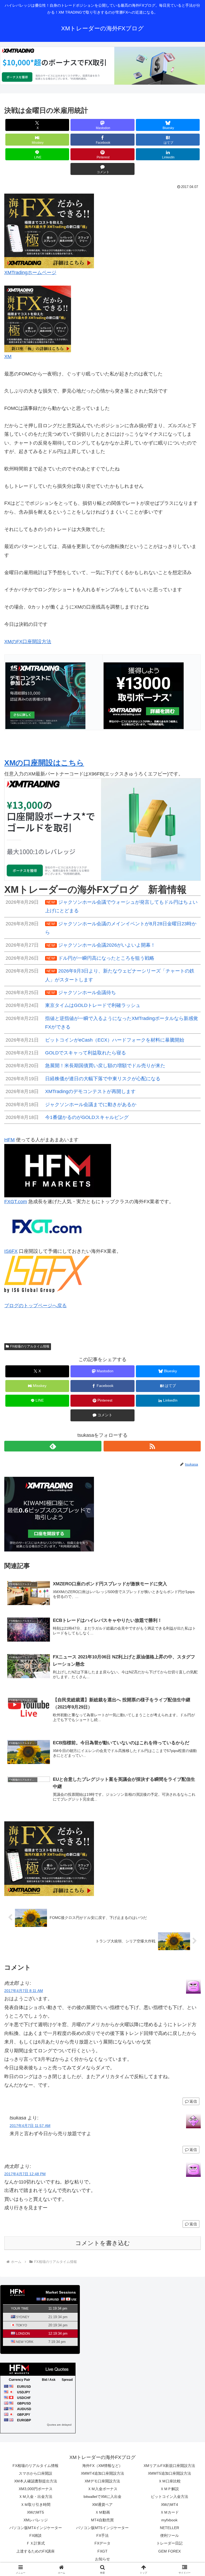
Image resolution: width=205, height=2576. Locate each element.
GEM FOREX (169, 2551)
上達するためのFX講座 (36, 2551)
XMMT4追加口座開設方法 (102, 2473)
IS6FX (11, 1251)
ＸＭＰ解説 (169, 2489)
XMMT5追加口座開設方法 (169, 2473)
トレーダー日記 (169, 2543)
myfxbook (169, 2520)
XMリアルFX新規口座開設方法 (169, 2466)
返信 (193, 2101)
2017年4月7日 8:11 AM (24, 1991)
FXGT (102, 2551)
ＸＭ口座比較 (169, 2481)
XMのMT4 (169, 2505)
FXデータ (102, 2543)
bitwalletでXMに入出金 (102, 2497)
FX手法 (102, 2535)
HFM (9, 1140)
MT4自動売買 (102, 2520)
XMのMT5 (36, 2512)
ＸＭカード (169, 2512)
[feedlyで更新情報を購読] (53, 1446)
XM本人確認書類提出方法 (36, 2481)
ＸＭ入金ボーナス (102, 2489)
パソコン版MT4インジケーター (36, 2528)
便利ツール (169, 2535)
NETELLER (169, 2528)
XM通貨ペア (102, 2505)
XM (8, 357)
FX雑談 (36, 2535)
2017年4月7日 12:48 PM (25, 2174)
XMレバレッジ (36, 2520)
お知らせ (102, 2559)
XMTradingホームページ (30, 273)
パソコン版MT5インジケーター (102, 2528)
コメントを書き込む (103, 2243)
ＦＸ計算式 (36, 2543)
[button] (189, 1425)
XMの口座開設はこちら (44, 763)
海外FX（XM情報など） (102, 2466)
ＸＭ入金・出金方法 (36, 2497)
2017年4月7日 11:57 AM (30, 2126)
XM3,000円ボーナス (36, 2489)
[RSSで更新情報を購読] (152, 1446)
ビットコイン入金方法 (169, 2497)
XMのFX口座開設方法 (28, 642)
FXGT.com (16, 1202)
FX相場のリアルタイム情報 (30, 1346)
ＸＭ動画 (102, 2512)
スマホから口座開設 (36, 2473)
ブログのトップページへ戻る (36, 1306)
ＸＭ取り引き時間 (36, 2505)
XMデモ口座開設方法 (102, 2481)
